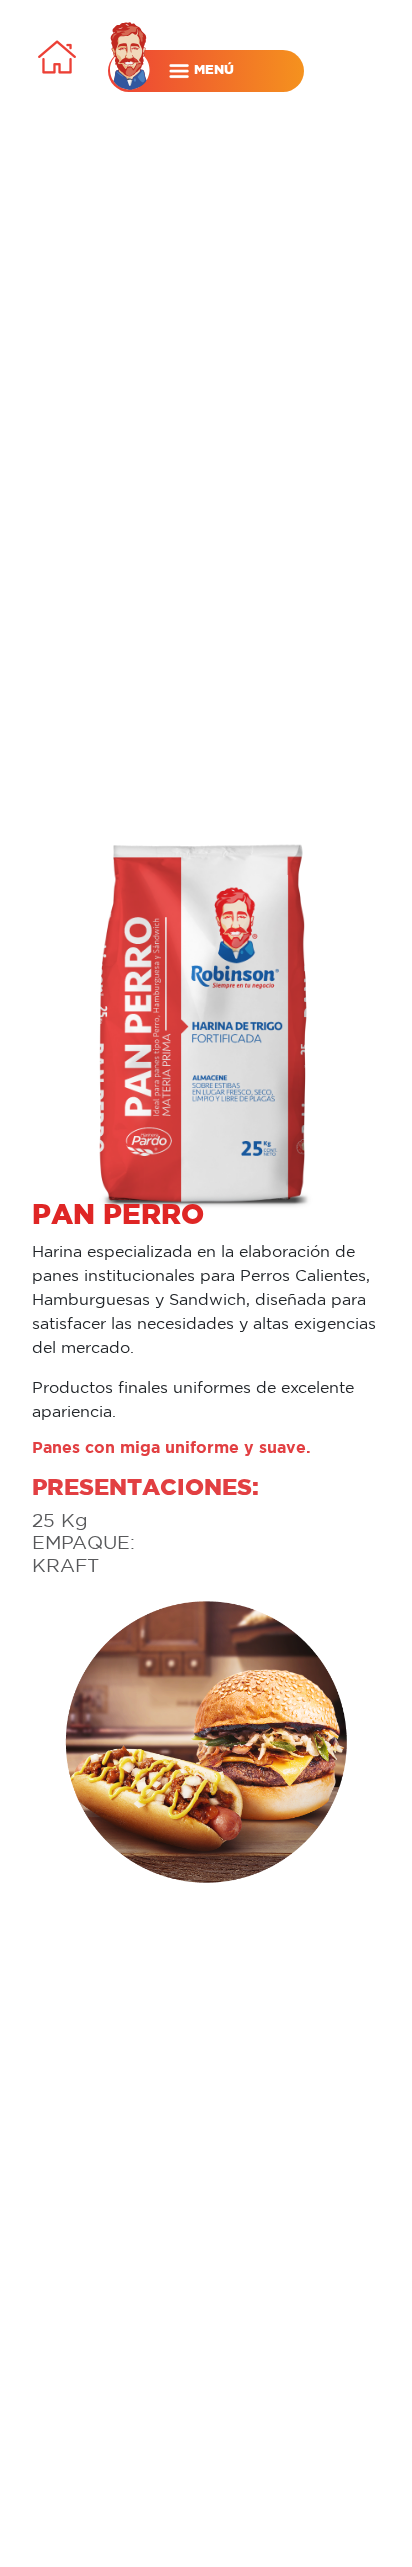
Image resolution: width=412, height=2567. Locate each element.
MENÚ (212, 69)
